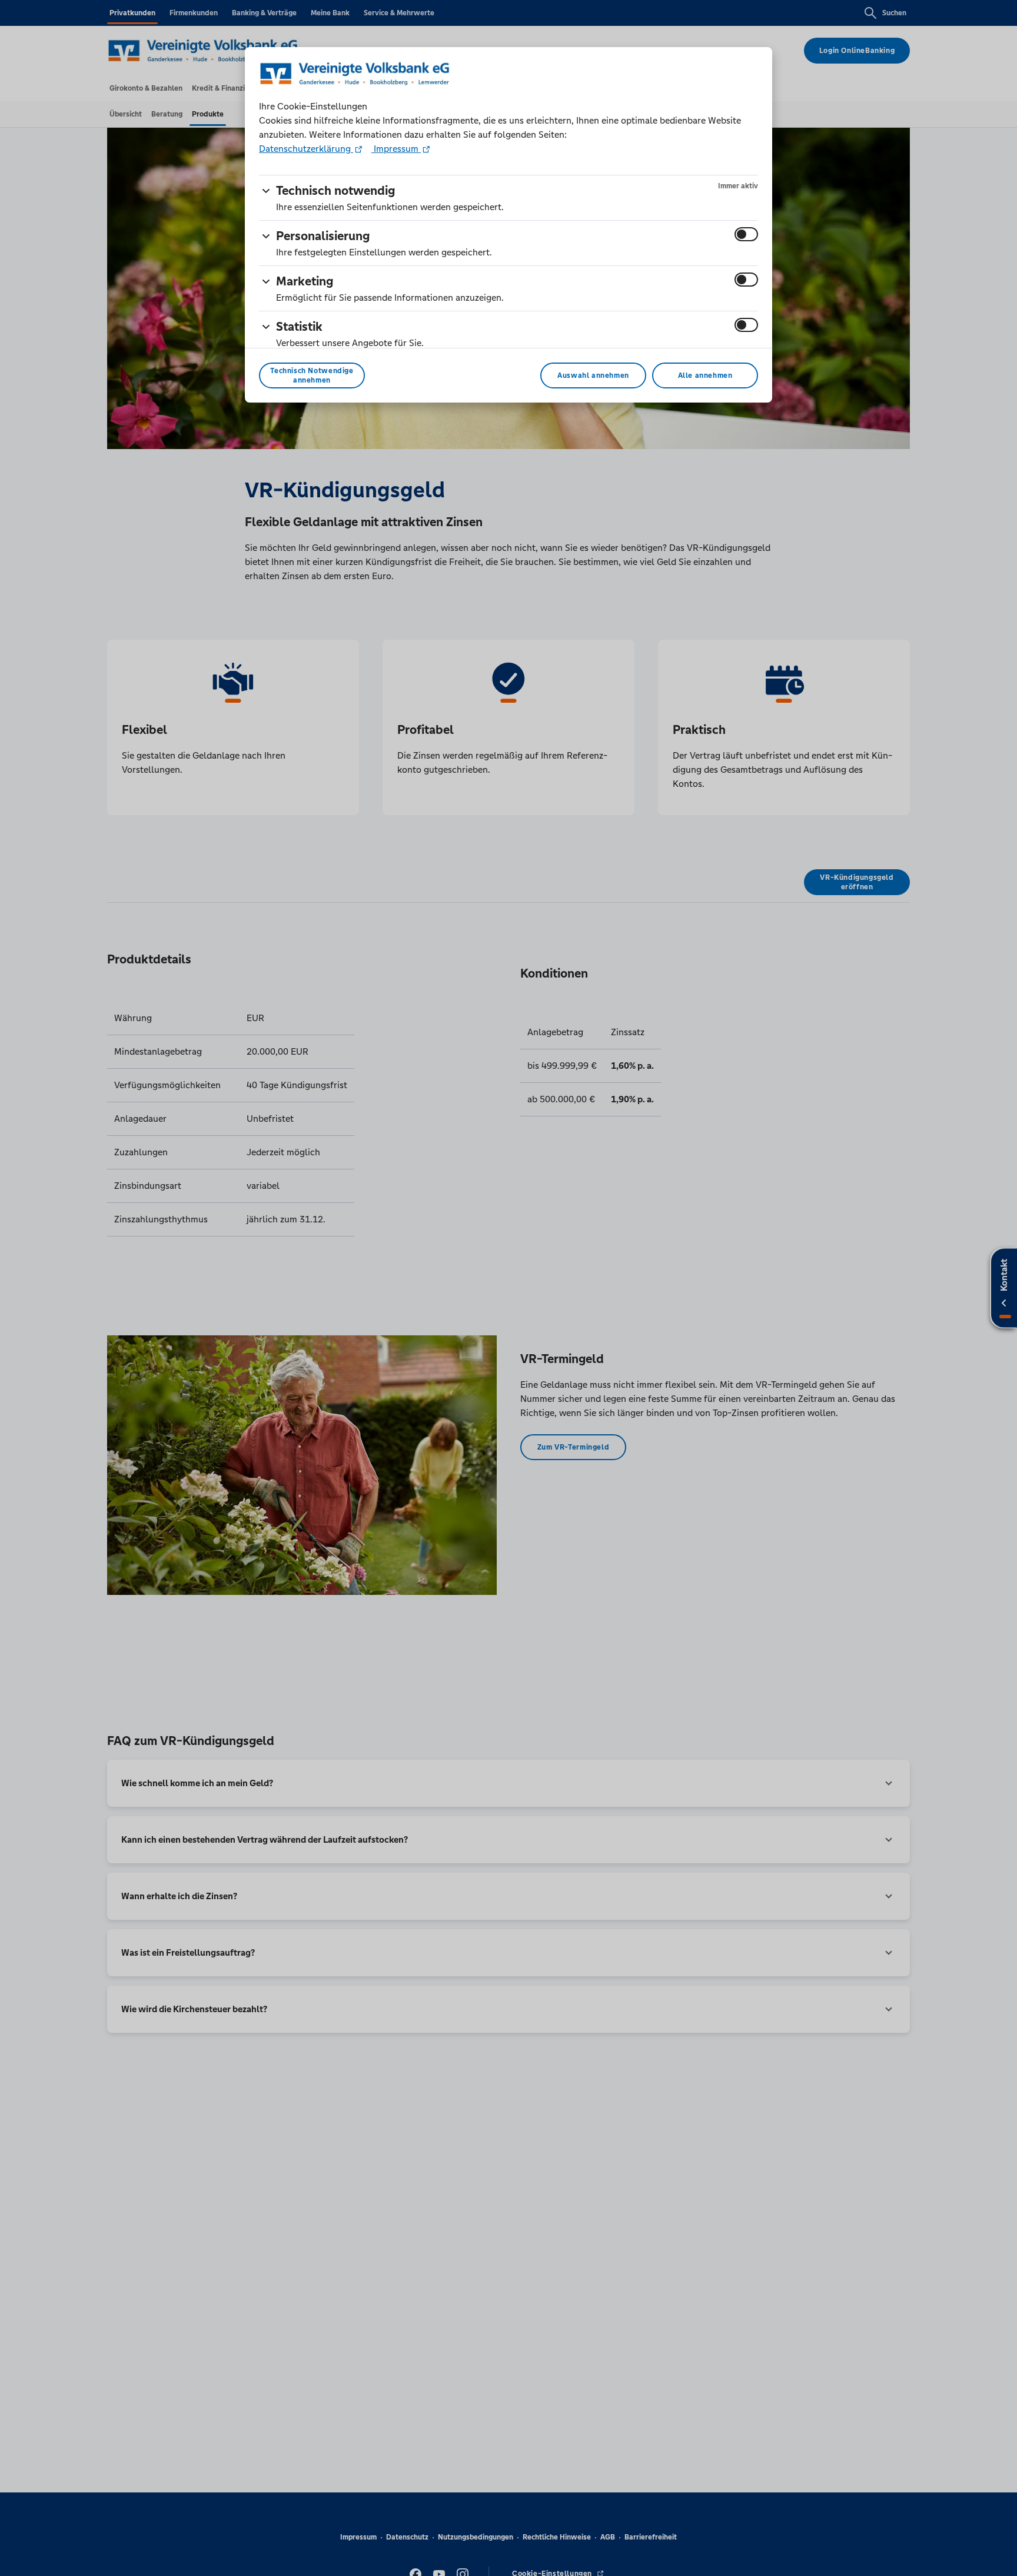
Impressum (396, 149)
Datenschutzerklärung (306, 149)
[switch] (746, 234)
